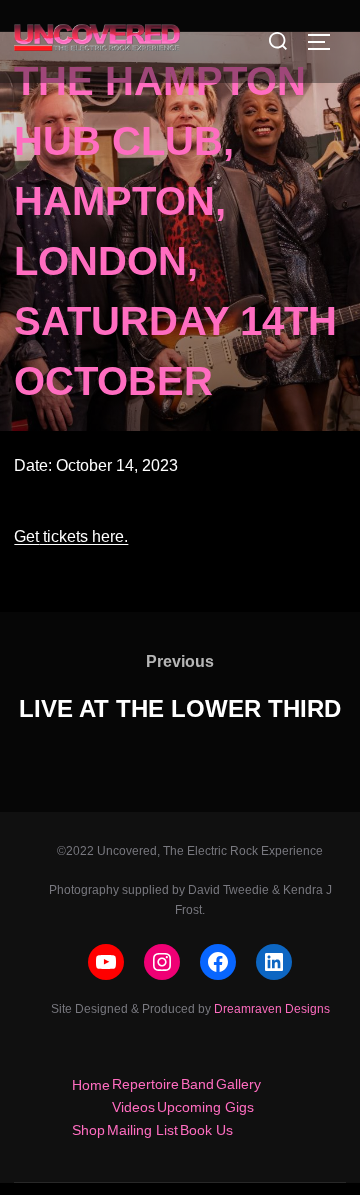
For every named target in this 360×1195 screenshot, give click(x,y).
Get (26, 536)
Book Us (206, 1130)
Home (91, 1085)
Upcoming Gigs (205, 1107)
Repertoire (145, 1084)
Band (197, 1084)
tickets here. (83, 536)
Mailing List (142, 1130)
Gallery (238, 1084)
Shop (88, 1130)
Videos (133, 1107)
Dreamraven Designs (272, 1009)
